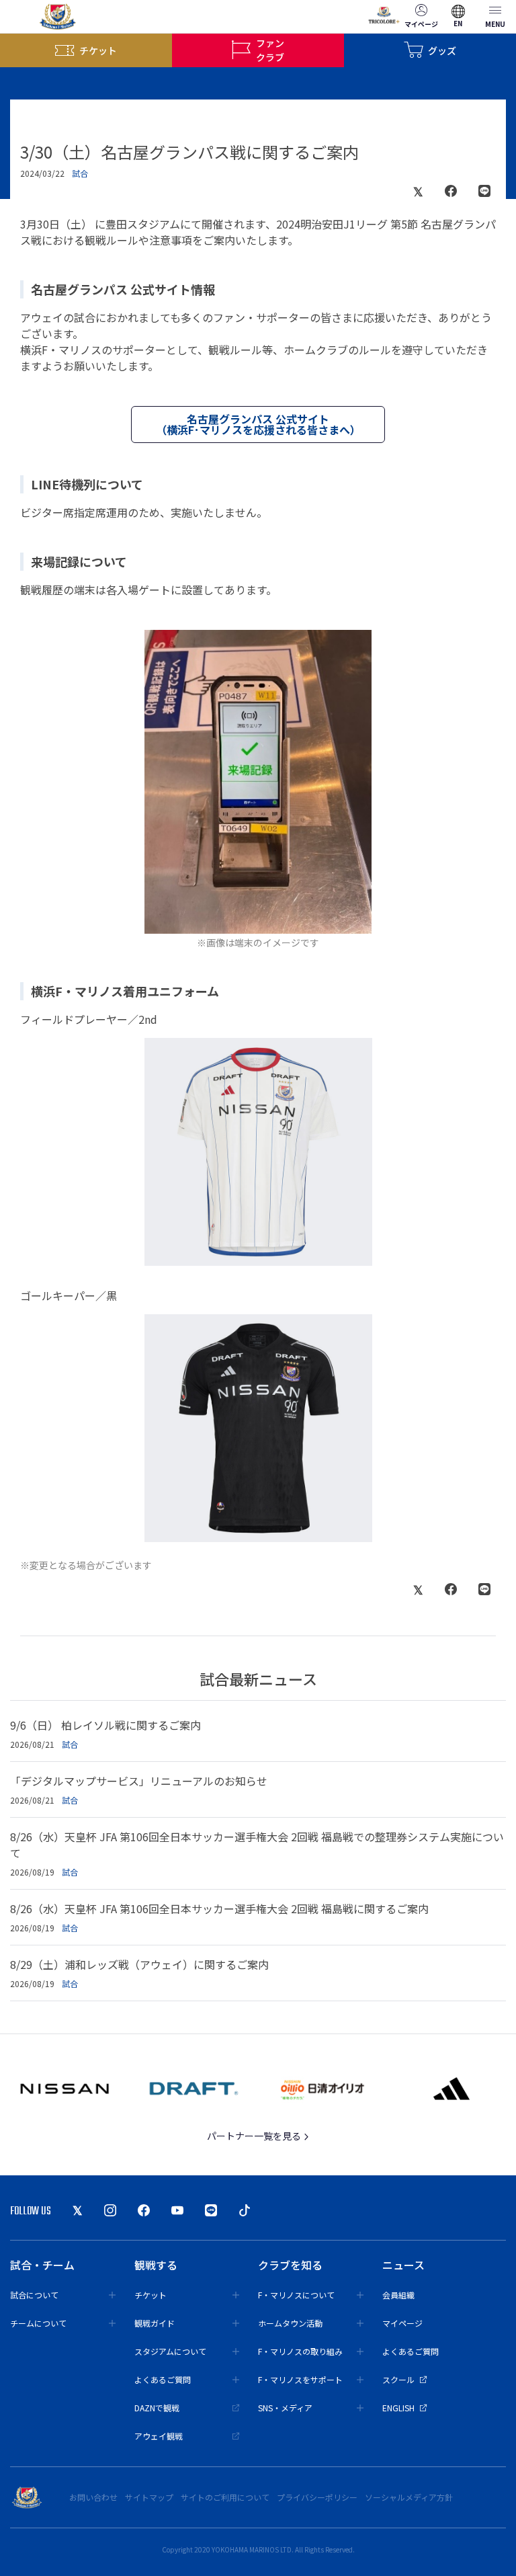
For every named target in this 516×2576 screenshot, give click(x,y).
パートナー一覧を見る (255, 2136)
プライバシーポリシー (317, 2497)
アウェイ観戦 (159, 2436)
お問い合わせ (93, 2497)
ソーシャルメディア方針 (409, 2497)
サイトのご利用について (225, 2497)
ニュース (403, 2265)
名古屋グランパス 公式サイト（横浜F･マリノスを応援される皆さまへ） (258, 424)
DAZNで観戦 (157, 2408)
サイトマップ (149, 2497)
